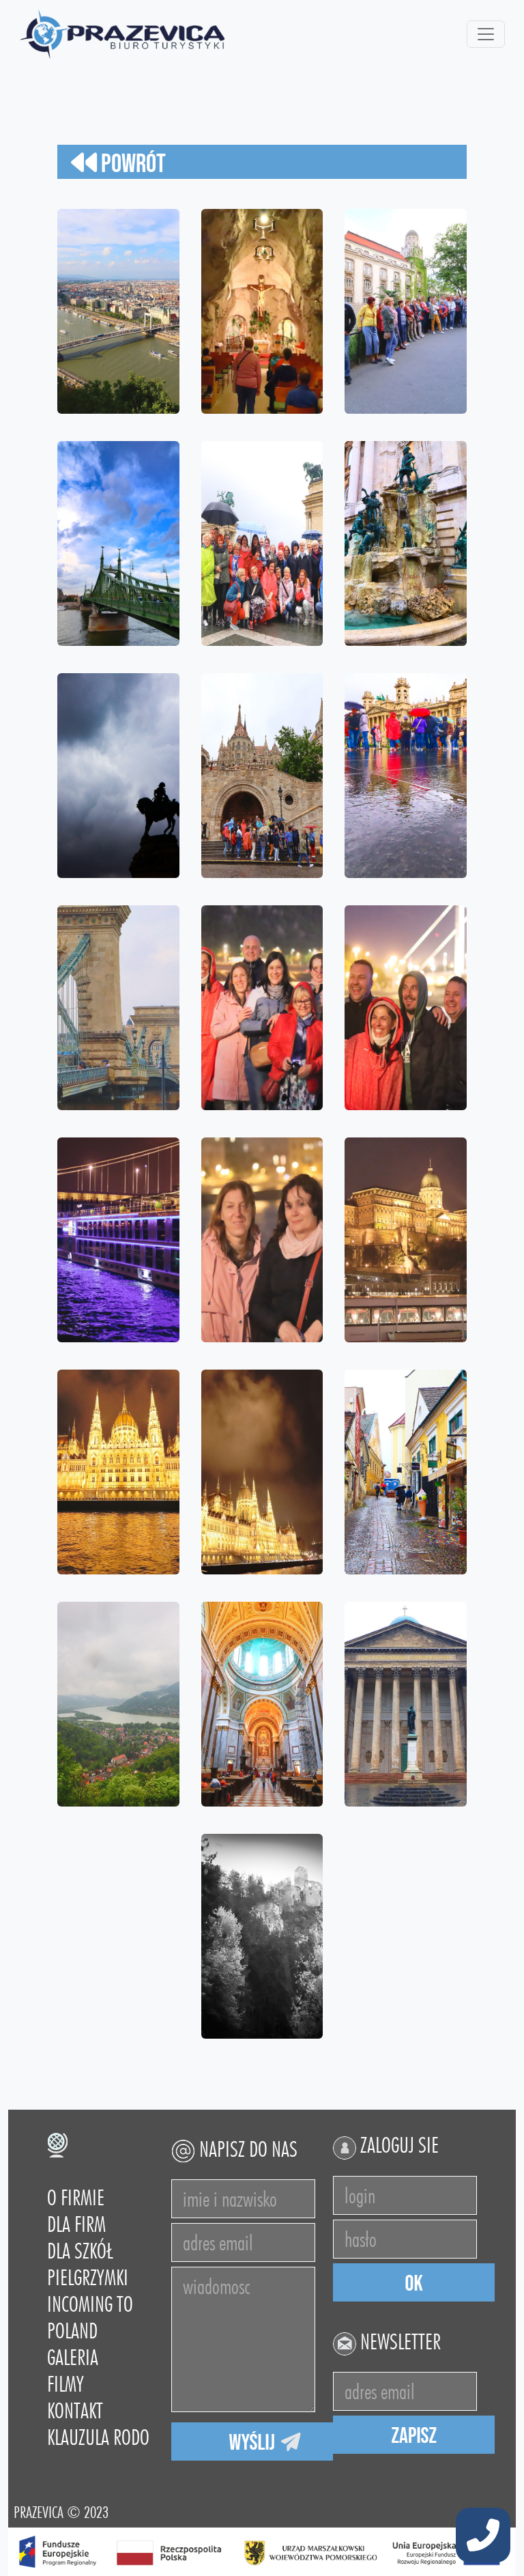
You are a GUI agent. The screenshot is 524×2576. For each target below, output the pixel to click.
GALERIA (73, 2357)
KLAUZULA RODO (98, 2437)
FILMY (65, 2384)
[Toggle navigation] (486, 34)
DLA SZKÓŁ (80, 2251)
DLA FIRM (76, 2224)
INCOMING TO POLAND (90, 2317)
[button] (483, 2536)
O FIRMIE (76, 2197)
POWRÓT (131, 164)
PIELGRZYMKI (88, 2277)
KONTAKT (75, 2410)
